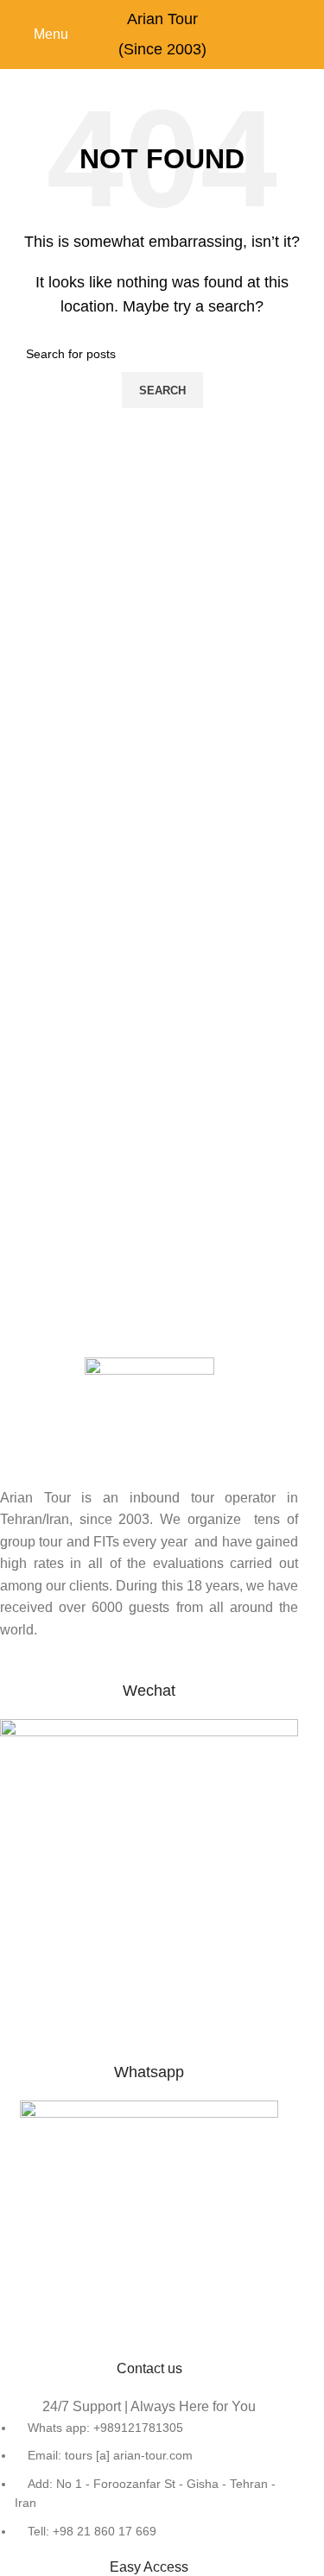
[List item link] (149, 2479)
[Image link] (149, 2229)
